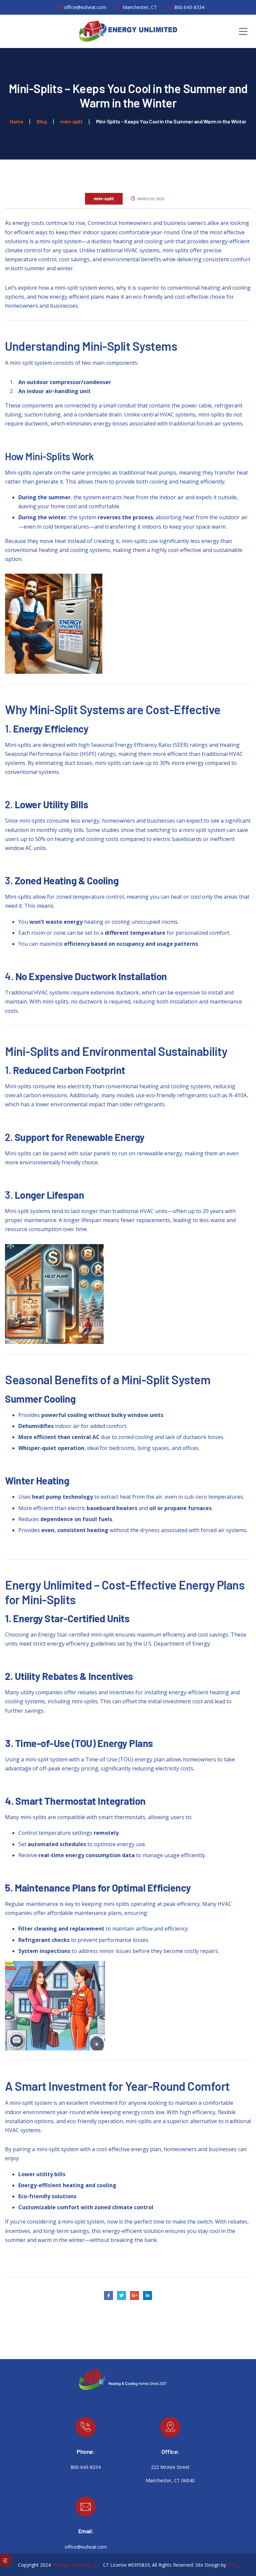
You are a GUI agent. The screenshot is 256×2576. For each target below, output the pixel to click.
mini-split (104, 198)
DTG (232, 2565)
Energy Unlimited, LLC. (77, 2565)
